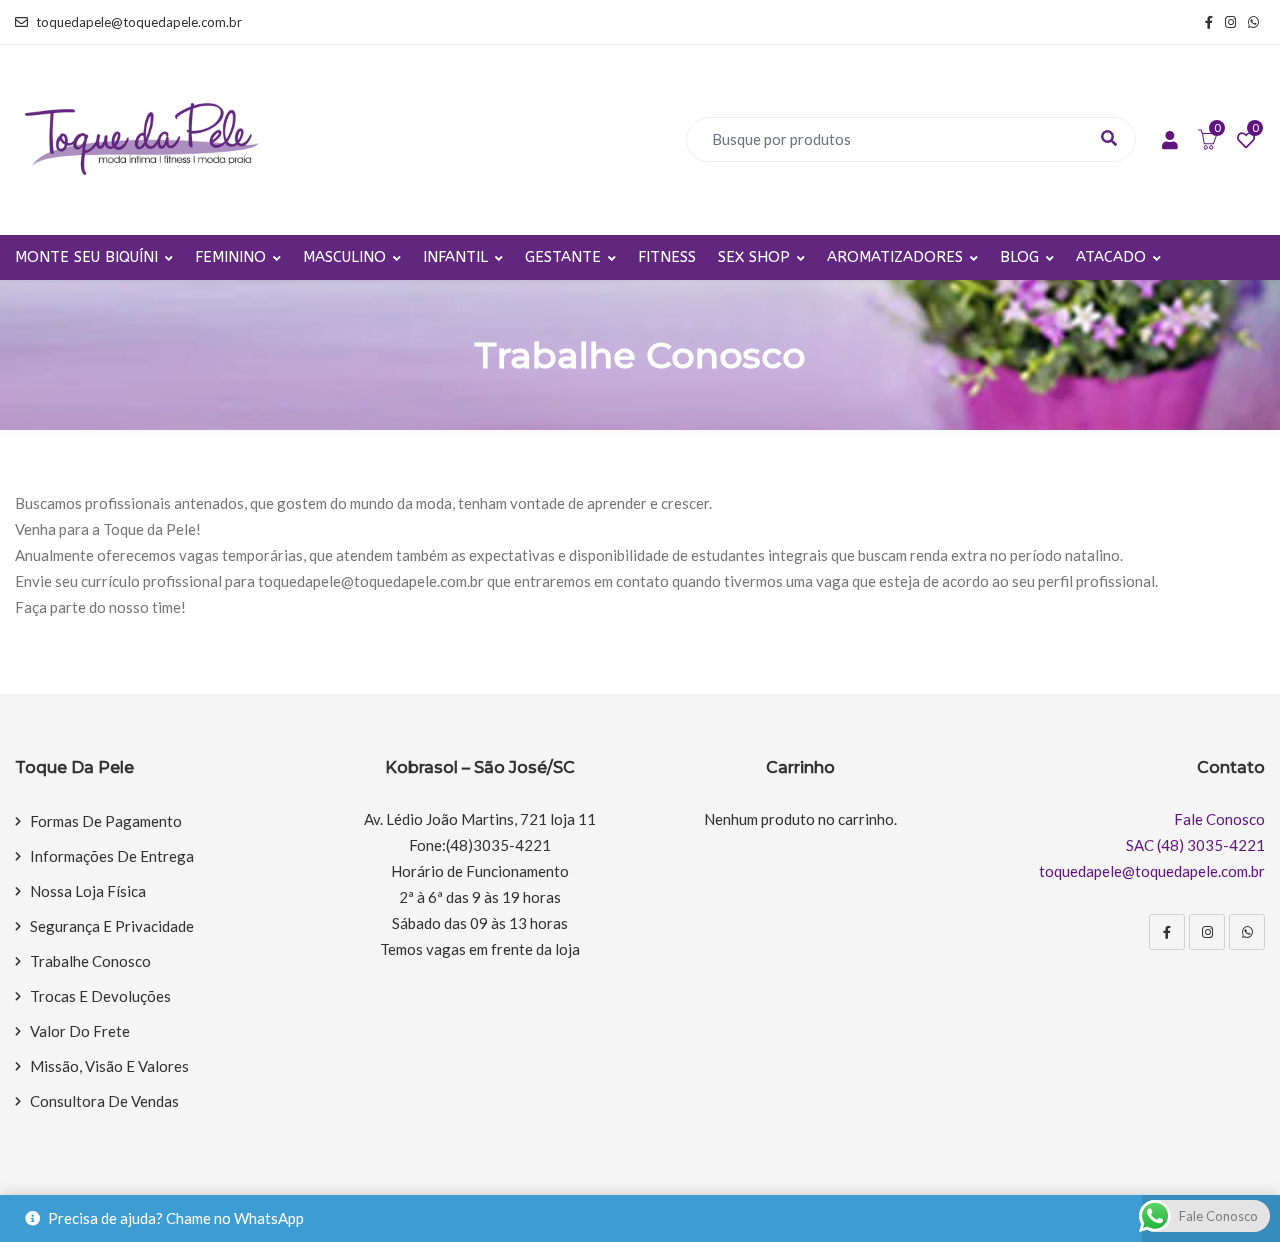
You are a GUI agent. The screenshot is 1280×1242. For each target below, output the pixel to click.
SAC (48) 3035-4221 (1195, 845)
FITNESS (667, 257)
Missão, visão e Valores (109, 1066)
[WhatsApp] (1247, 932)
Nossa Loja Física (88, 891)
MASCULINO (344, 257)
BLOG (1019, 257)
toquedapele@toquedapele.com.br (139, 22)
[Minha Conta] (1170, 141)
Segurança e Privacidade (112, 926)
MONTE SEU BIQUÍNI (86, 257)
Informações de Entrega (112, 856)
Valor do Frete (80, 1031)
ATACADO (1111, 257)
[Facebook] (1167, 932)
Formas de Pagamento (106, 821)
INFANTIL (455, 257)
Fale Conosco (1219, 819)
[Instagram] (1207, 932)
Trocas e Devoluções (100, 996)
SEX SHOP (754, 257)
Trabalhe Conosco (90, 961)
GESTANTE (563, 257)
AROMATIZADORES (895, 257)
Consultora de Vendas (104, 1101)
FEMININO (230, 257)
